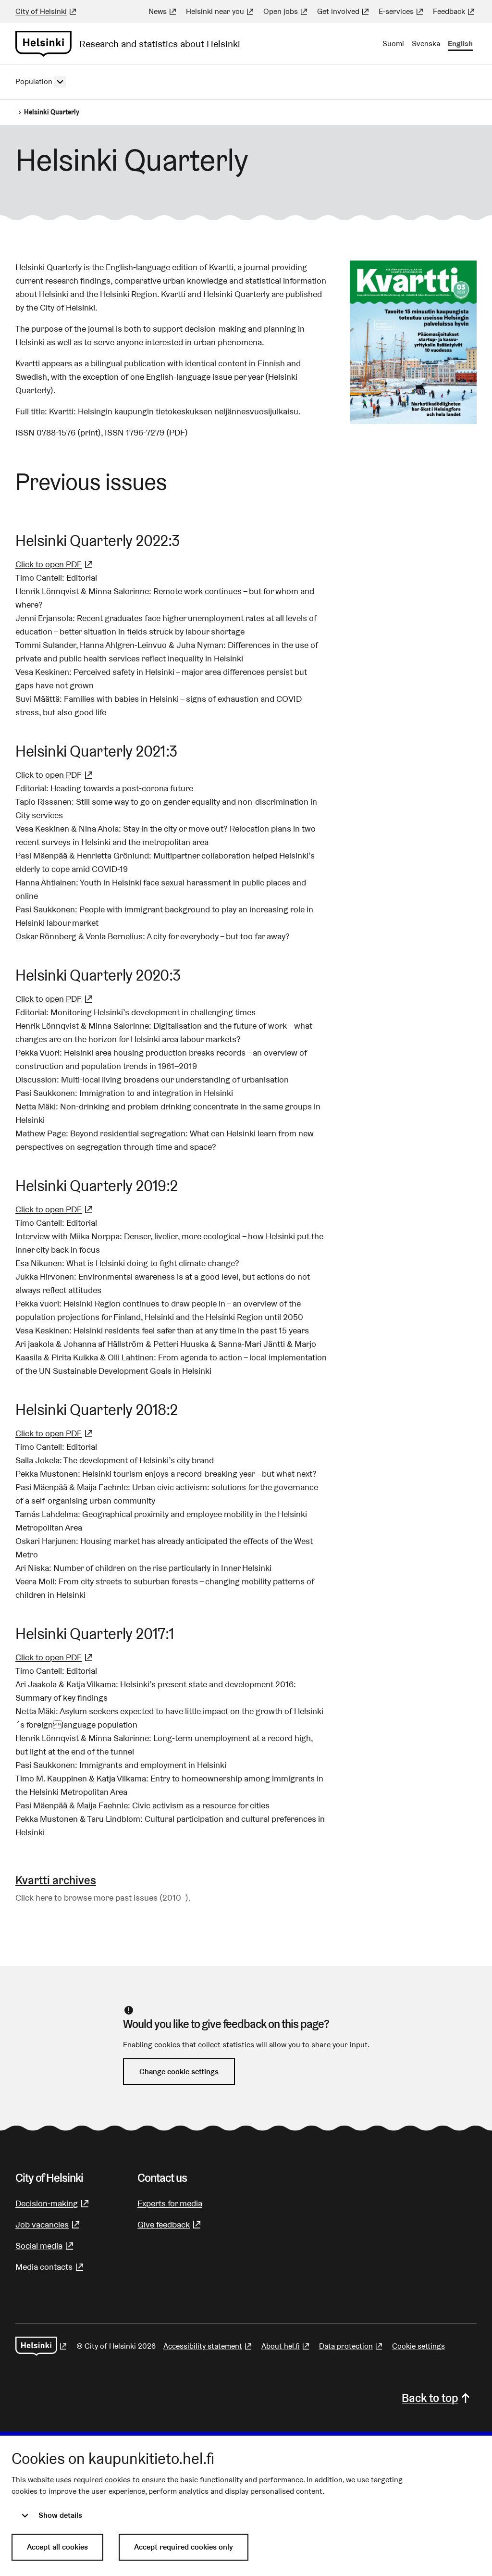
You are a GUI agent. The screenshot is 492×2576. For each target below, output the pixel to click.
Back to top (430, 2398)
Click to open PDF (55, 564)
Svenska (426, 44)
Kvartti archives (56, 1880)
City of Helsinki (47, 11)
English (460, 44)
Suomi (393, 44)
